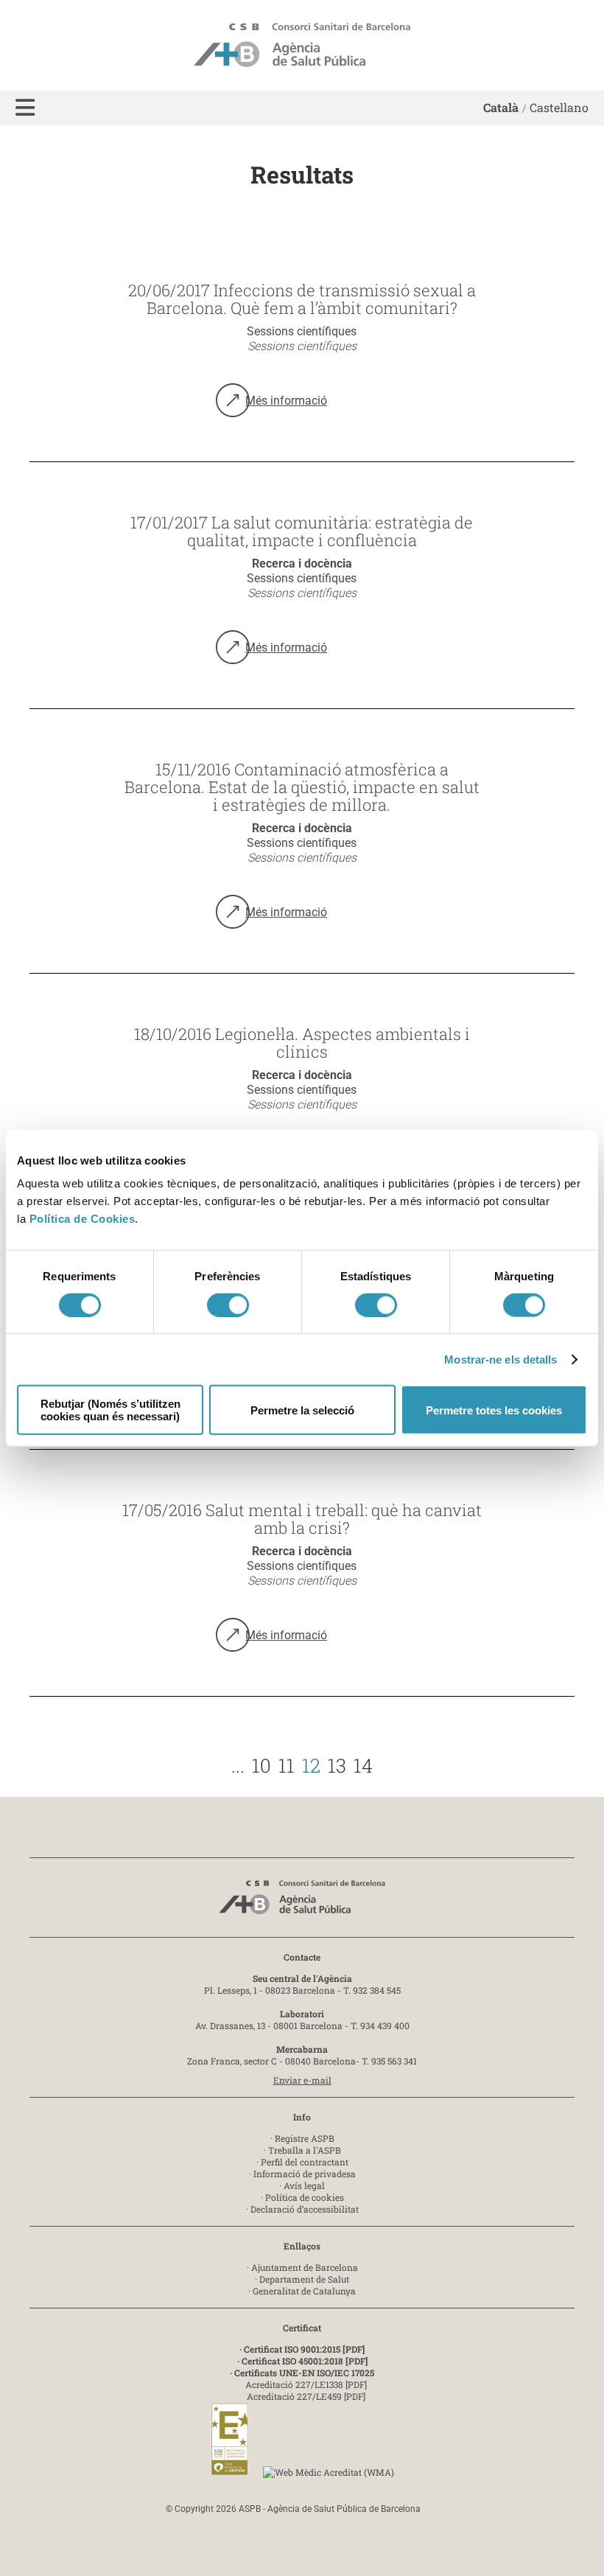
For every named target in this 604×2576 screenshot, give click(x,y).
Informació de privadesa (305, 2174)
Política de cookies (305, 2197)
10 (261, 1765)
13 (337, 1765)
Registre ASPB (305, 2138)
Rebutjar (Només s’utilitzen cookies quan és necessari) (110, 1410)
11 (287, 1765)
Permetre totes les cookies (494, 1410)
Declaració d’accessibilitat (305, 2209)
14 (363, 1765)
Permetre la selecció (302, 1410)
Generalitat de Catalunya (304, 2291)
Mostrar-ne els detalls (501, 1359)
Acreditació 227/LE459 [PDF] (306, 2396)
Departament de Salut (304, 2279)
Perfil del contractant (305, 2162)
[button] (25, 108)
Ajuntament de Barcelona (305, 2267)
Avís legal (304, 2185)
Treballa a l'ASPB (305, 2150)
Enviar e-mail (302, 2080)
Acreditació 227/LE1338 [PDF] (306, 2384)
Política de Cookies (82, 1219)
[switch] (228, 1305)
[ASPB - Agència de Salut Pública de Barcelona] (302, 1901)
